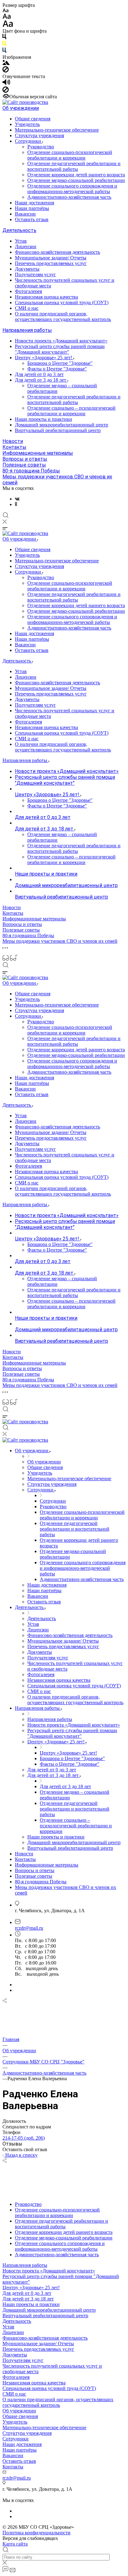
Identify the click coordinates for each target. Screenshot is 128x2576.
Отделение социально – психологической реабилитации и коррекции (71, 411)
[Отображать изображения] (6, 63)
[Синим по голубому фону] (4, 51)
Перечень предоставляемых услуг (51, 263)
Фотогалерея (28, 291)
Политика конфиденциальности (37, 2533)
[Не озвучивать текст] (6, 91)
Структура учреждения (39, 135)
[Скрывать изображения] (6, 71)
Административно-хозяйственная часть (69, 197)
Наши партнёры (32, 208)
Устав (21, 241)
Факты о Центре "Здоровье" (57, 369)
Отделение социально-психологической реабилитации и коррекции (70, 155)
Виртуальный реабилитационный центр (58, 430)
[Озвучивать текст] (6, 84)
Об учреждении (21, 108)
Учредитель (27, 124)
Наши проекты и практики (43, 419)
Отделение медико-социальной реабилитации (76, 180)
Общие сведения (33, 119)
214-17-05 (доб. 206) (24, 2138)
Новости (13, 441)
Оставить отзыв (32, 219)
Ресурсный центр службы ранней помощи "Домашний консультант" (60, 349)
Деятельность (19, 230)
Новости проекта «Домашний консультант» (61, 341)
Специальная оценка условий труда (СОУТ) (62, 302)
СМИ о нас (27, 308)
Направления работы (27, 330)
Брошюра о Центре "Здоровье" (60, 363)
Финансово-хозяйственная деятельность (57, 252)
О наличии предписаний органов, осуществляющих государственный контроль (63, 316)
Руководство (41, 147)
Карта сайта (15, 2544)
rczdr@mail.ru (29, 1928)
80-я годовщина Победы (31, 471)
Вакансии (25, 214)
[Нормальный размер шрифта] (7, 17)
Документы (27, 269)
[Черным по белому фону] (4, 38)
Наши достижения (34, 203)
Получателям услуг (35, 274)
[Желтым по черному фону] (4, 45)
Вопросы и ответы (25, 459)
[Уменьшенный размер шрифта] (5, 11)
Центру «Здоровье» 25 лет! (44, 358)
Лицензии (26, 246)
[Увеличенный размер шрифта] (8, 25)
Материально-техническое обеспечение (57, 130)
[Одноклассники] (16, 504)
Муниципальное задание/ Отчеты (51, 258)
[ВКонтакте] (17, 499)
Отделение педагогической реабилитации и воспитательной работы (74, 166)
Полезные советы (24, 465)
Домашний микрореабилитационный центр (62, 425)
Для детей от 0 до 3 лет (39, 374)
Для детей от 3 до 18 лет (41, 380)
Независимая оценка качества (46, 297)
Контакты (14, 447)
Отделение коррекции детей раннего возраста (76, 175)
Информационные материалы (38, 453)
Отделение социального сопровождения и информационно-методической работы (72, 189)
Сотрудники (29, 141)
